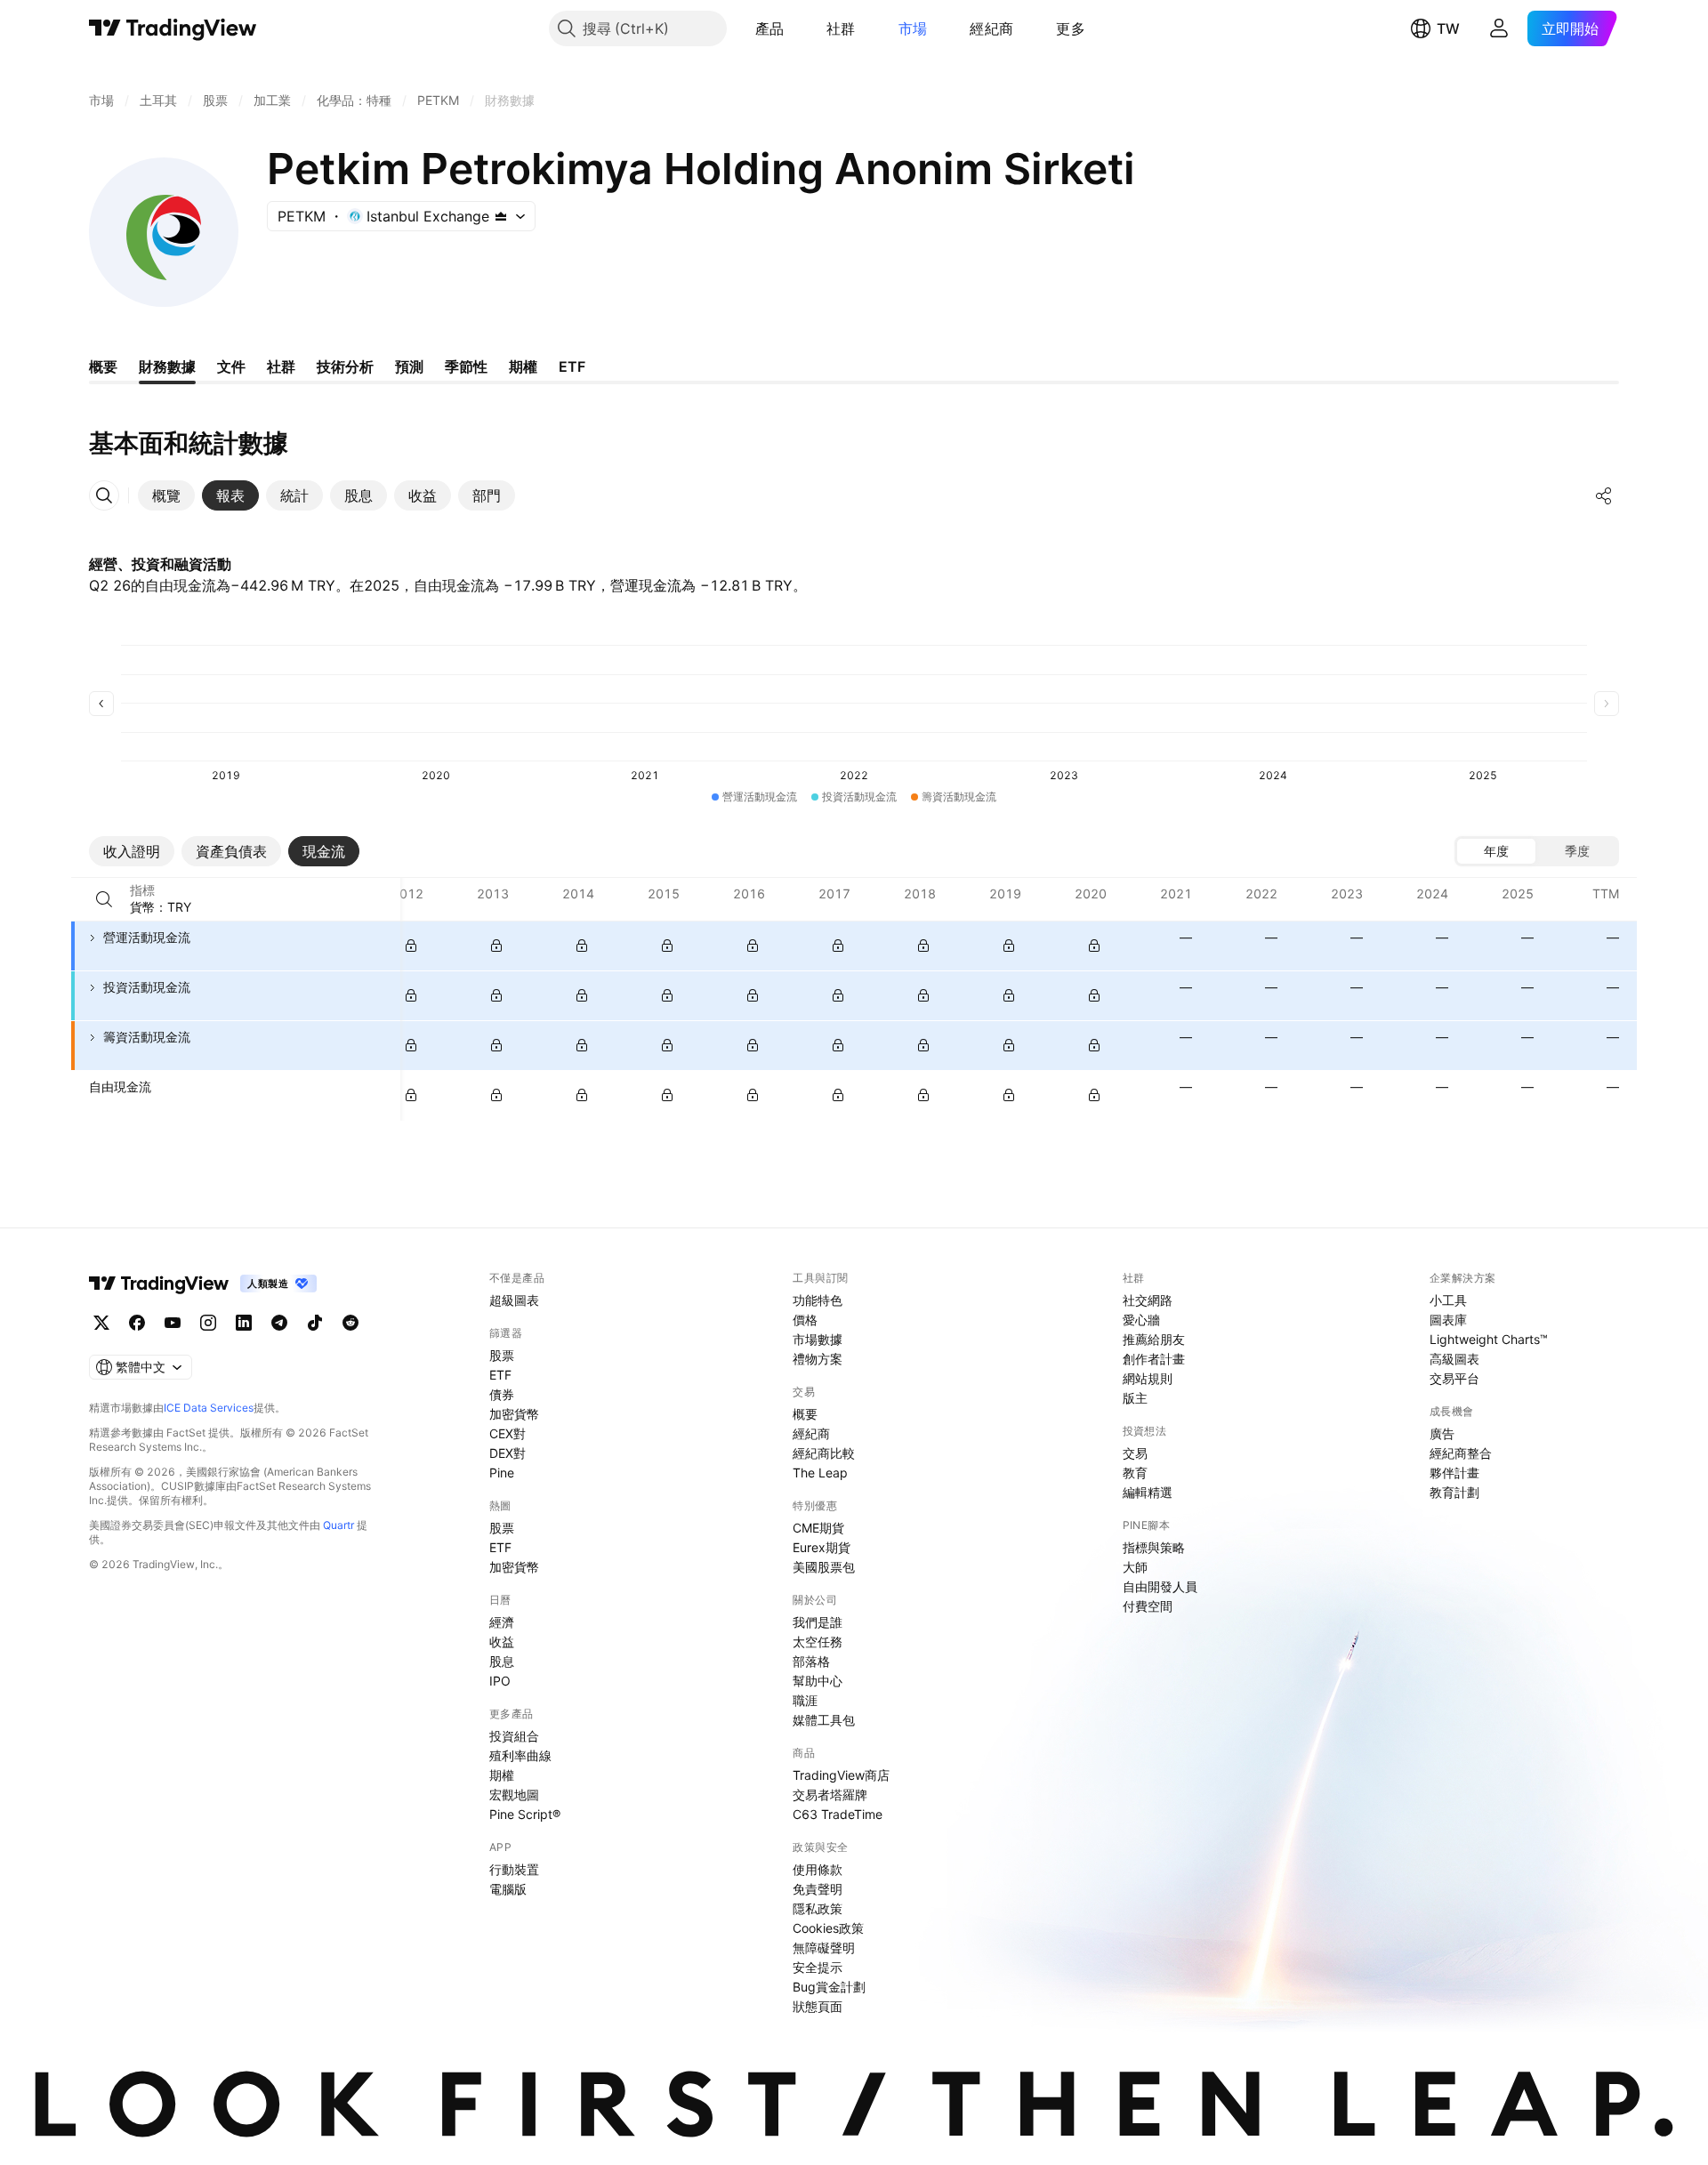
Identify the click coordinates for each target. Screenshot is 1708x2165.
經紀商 (991, 28)
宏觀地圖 (514, 1795)
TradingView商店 (841, 1775)
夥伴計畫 (1454, 1473)
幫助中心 (818, 1681)
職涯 (805, 1700)
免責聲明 (818, 1889)
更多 (1071, 28)
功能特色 (818, 1300)
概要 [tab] (103, 366)
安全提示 (818, 1967)
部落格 (811, 1661)
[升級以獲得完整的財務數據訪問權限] (411, 946)
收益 (502, 1642)
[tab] (166, 495)
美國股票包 (824, 1567)
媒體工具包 (824, 1720)
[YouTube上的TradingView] (173, 1323)
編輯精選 (1148, 1492)
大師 (1135, 1567)
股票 (502, 1355)
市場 (913, 28)
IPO (500, 1681)
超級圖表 (514, 1300)
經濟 (502, 1622)
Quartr (338, 1525)
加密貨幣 (514, 1414)
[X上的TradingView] (101, 1323)
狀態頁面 (818, 2006)
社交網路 (1148, 1300)
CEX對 (508, 1433)
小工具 (1448, 1300)
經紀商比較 (824, 1453)
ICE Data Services (209, 1408)
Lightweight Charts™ (1489, 1339)
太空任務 (818, 1642)
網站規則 (1148, 1378)
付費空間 (1148, 1606)
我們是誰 (818, 1622)
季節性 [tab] (466, 366)
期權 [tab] (523, 366)
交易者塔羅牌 (830, 1795)
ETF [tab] (572, 366)
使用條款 (818, 1869)
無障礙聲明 (824, 1948)
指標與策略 (1154, 1547)
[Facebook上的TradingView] (137, 1323)
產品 (770, 28)
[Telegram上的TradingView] (279, 1323)
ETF (500, 1375)
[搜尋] (104, 899)
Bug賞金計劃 (829, 1987)
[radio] (1496, 851)
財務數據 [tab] (167, 366)
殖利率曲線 (520, 1755)
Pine (502, 1473)
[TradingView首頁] (173, 28)
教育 (1135, 1473)
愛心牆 (1141, 1320)
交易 (1135, 1453)
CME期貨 (818, 1528)
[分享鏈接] (1604, 495)
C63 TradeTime (838, 1814)
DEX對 (508, 1453)
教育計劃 (1454, 1492)
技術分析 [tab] (345, 366)
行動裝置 (514, 1869)
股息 (502, 1661)
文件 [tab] (231, 366)
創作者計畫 (1154, 1359)
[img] (501, 216)
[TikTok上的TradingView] (315, 1323)
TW (1448, 28)
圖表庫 (1448, 1320)
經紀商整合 (1461, 1453)
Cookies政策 (828, 1928)
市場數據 (818, 1339)
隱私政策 (818, 1908)
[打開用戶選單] (1499, 28)
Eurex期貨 (822, 1547)
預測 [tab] (409, 366)
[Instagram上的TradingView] (208, 1323)
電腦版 (508, 1889)
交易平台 (1454, 1378)
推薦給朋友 (1154, 1339)
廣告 (1442, 1433)
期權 (502, 1775)
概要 (805, 1414)
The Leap (820, 1473)
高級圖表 (1454, 1359)
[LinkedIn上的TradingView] (244, 1323)
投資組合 (514, 1736)
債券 (502, 1394)
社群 (841, 28)
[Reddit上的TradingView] (350, 1323)
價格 (805, 1320)
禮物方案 (818, 1359)
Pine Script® (525, 1814)
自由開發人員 (1160, 1586)
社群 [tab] (281, 366)
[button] (797, 28)
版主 (1135, 1398)
